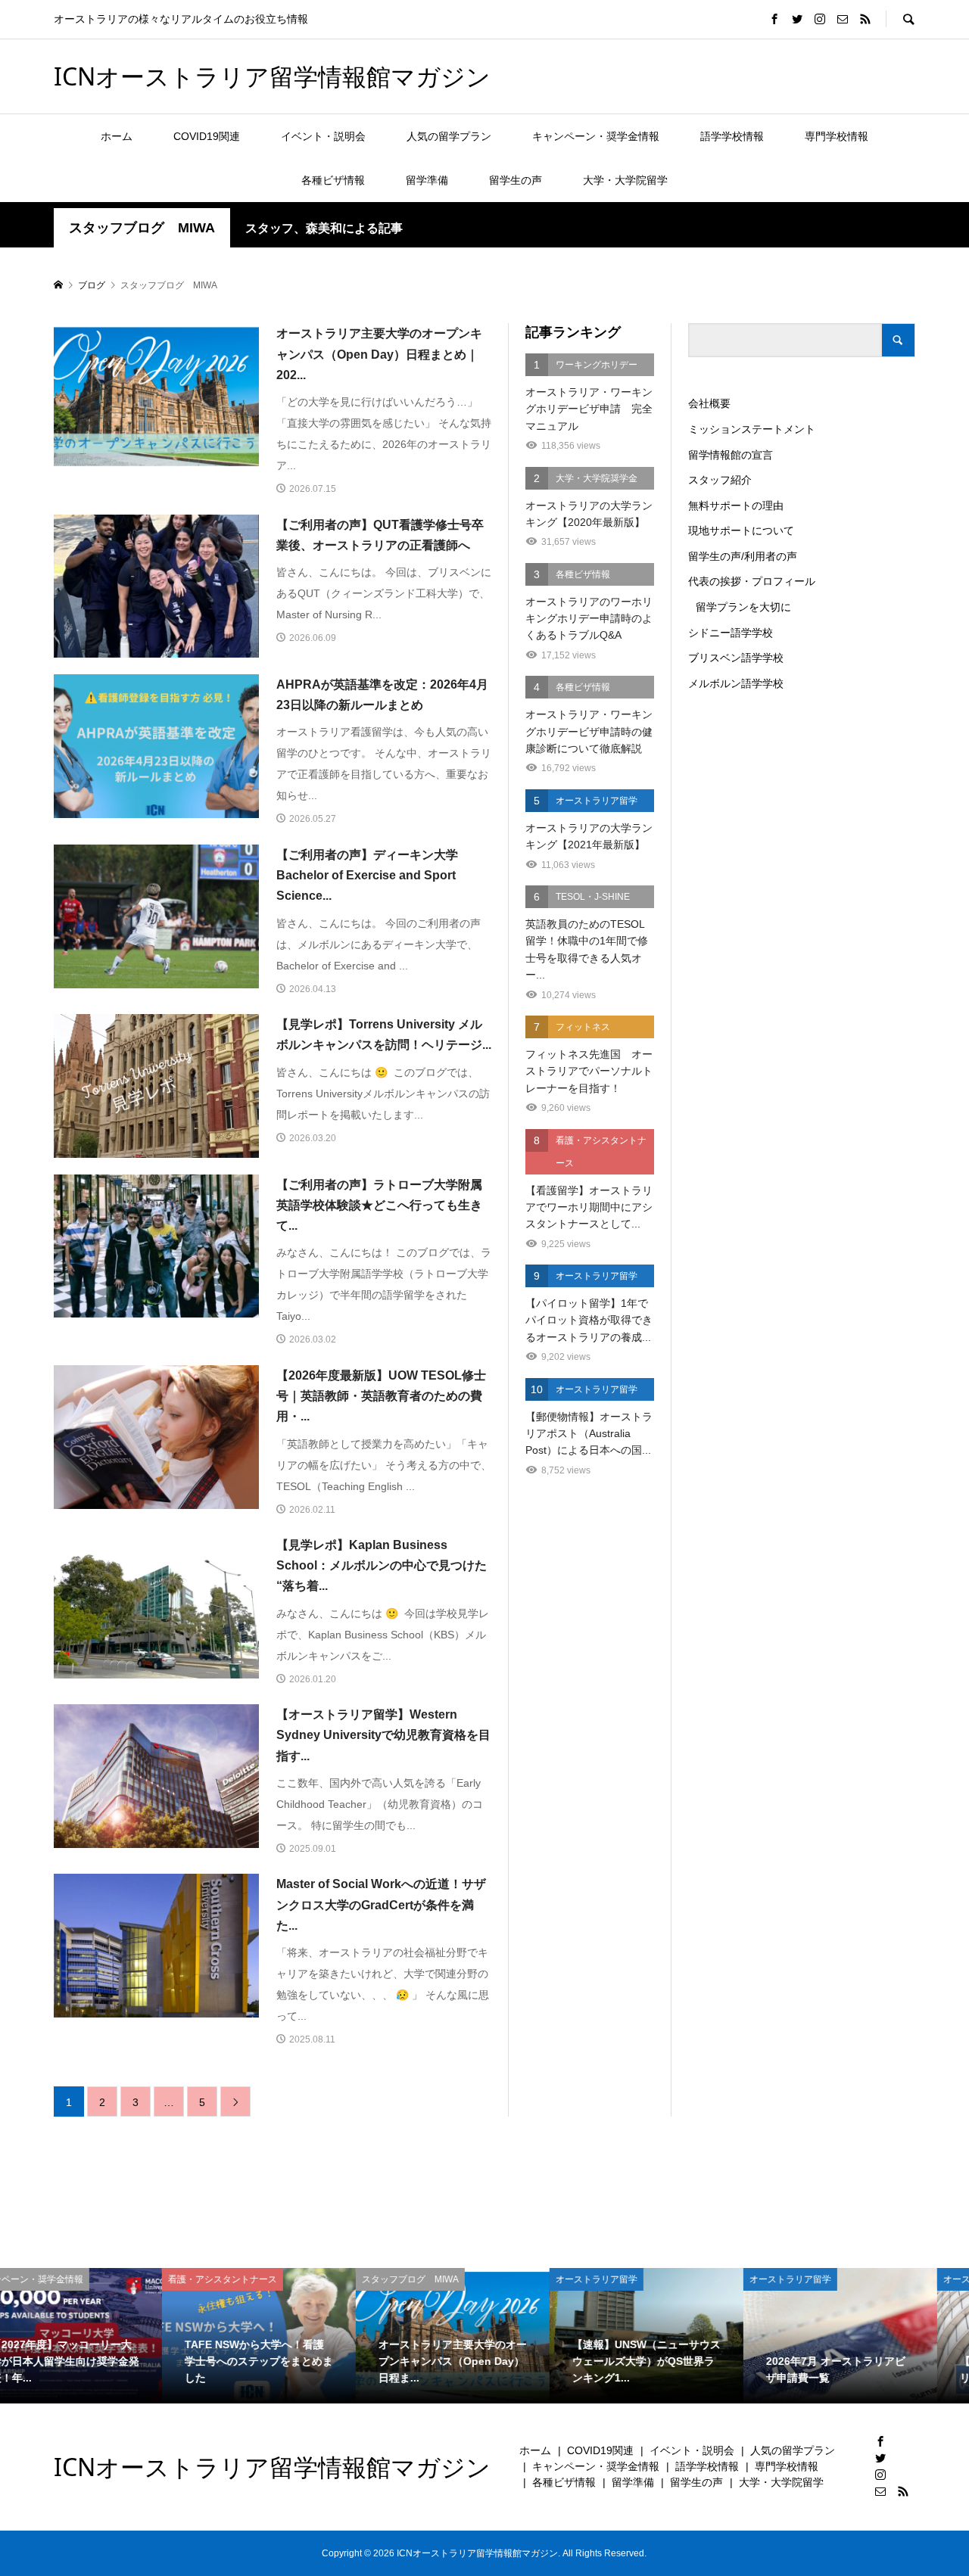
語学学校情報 (732, 136)
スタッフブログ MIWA (142, 228)
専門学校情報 (837, 136)
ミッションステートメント (752, 429)
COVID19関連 (207, 136)
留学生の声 (516, 180)
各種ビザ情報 (333, 180)
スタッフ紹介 (720, 480)
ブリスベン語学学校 (736, 658)
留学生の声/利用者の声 (743, 556)
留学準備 (427, 180)
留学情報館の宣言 (731, 455)
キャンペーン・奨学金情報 (596, 136)
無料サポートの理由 (736, 506)
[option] (97, 2336)
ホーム (117, 136)
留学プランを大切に (743, 607)
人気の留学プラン (449, 136)
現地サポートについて (741, 530)
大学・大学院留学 (625, 180)
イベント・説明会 (323, 136)
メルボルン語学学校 (736, 683)
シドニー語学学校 (731, 633)
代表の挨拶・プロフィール (752, 581)
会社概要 (709, 403)
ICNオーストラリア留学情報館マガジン (272, 76)
